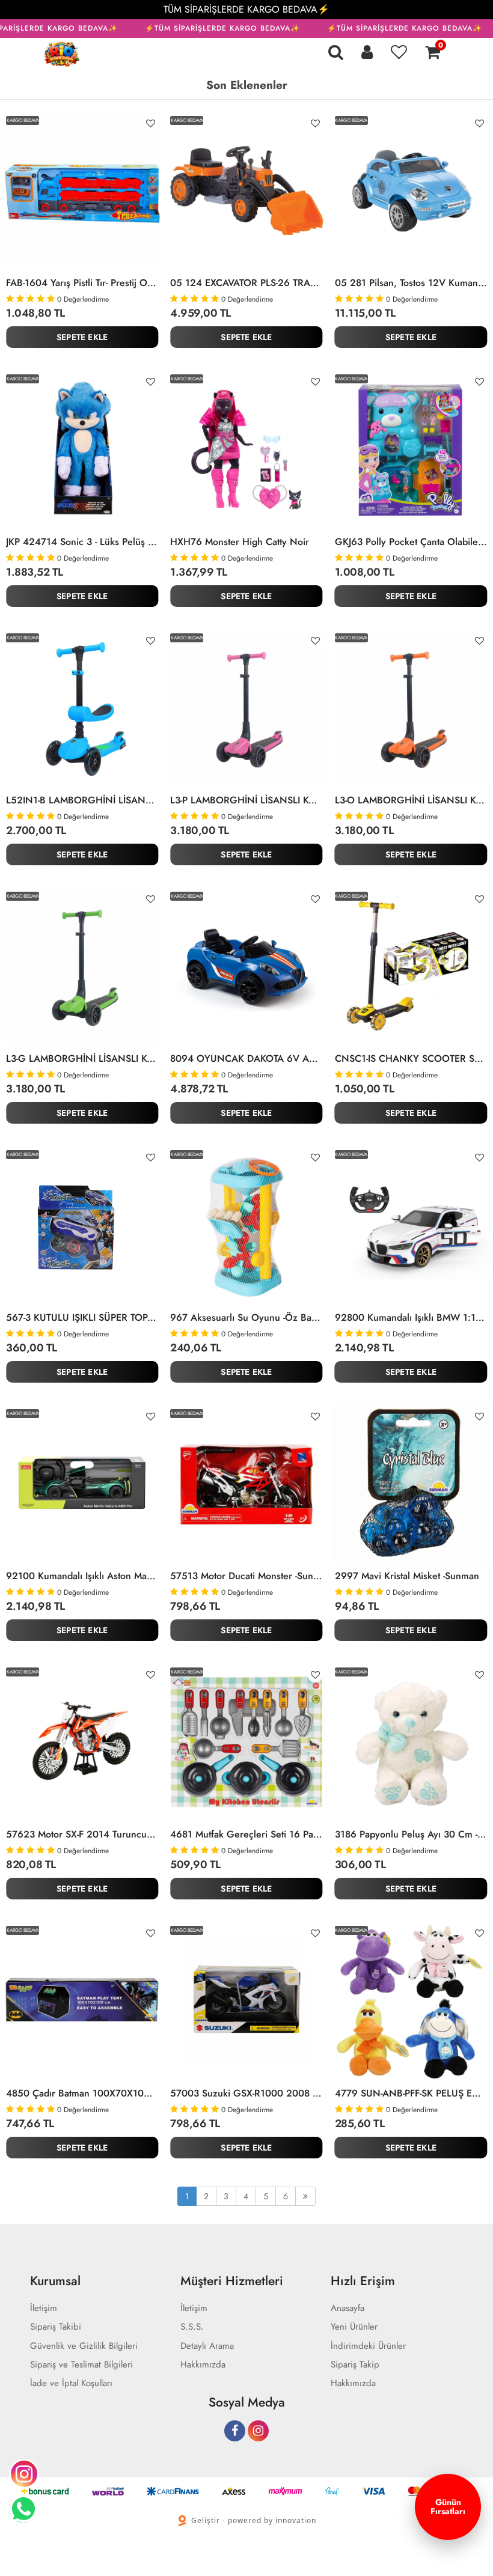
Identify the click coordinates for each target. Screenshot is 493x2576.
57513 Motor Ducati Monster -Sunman (246, 1576)
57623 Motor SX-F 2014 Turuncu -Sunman (82, 1835)
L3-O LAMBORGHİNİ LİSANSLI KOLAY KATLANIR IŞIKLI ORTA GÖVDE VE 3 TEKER (411, 800)
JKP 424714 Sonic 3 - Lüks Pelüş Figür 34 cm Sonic (82, 542)
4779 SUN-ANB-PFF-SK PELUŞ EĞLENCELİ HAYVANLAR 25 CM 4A (411, 2093)
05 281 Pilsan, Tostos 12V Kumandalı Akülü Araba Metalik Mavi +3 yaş (411, 283)
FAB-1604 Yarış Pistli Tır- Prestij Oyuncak (82, 283)
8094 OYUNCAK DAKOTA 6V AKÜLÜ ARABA (246, 1059)
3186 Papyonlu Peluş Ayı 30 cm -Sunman (411, 1835)
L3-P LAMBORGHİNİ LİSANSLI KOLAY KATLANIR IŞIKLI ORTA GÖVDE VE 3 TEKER (246, 800)
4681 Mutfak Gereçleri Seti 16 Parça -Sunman (246, 1835)
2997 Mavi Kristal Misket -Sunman (407, 1576)
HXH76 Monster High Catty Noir (240, 542)
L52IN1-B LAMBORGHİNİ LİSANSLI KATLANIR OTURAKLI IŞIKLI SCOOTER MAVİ (82, 800)
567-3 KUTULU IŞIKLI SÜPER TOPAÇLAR (82, 1318)
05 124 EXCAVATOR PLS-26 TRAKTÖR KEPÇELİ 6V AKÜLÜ (246, 283)
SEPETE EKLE (82, 337)
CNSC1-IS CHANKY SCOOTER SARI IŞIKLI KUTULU (411, 1059)
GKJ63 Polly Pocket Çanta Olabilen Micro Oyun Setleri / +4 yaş (411, 542)
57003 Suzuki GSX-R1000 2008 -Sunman (246, 2093)
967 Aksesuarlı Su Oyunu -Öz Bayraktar (246, 1318)
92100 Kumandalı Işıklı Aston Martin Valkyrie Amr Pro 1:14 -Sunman (82, 1576)
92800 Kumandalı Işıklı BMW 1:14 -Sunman (411, 1318)
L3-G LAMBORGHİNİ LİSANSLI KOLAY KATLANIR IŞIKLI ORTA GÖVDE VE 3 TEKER (82, 1059)
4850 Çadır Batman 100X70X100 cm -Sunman (82, 2093)
